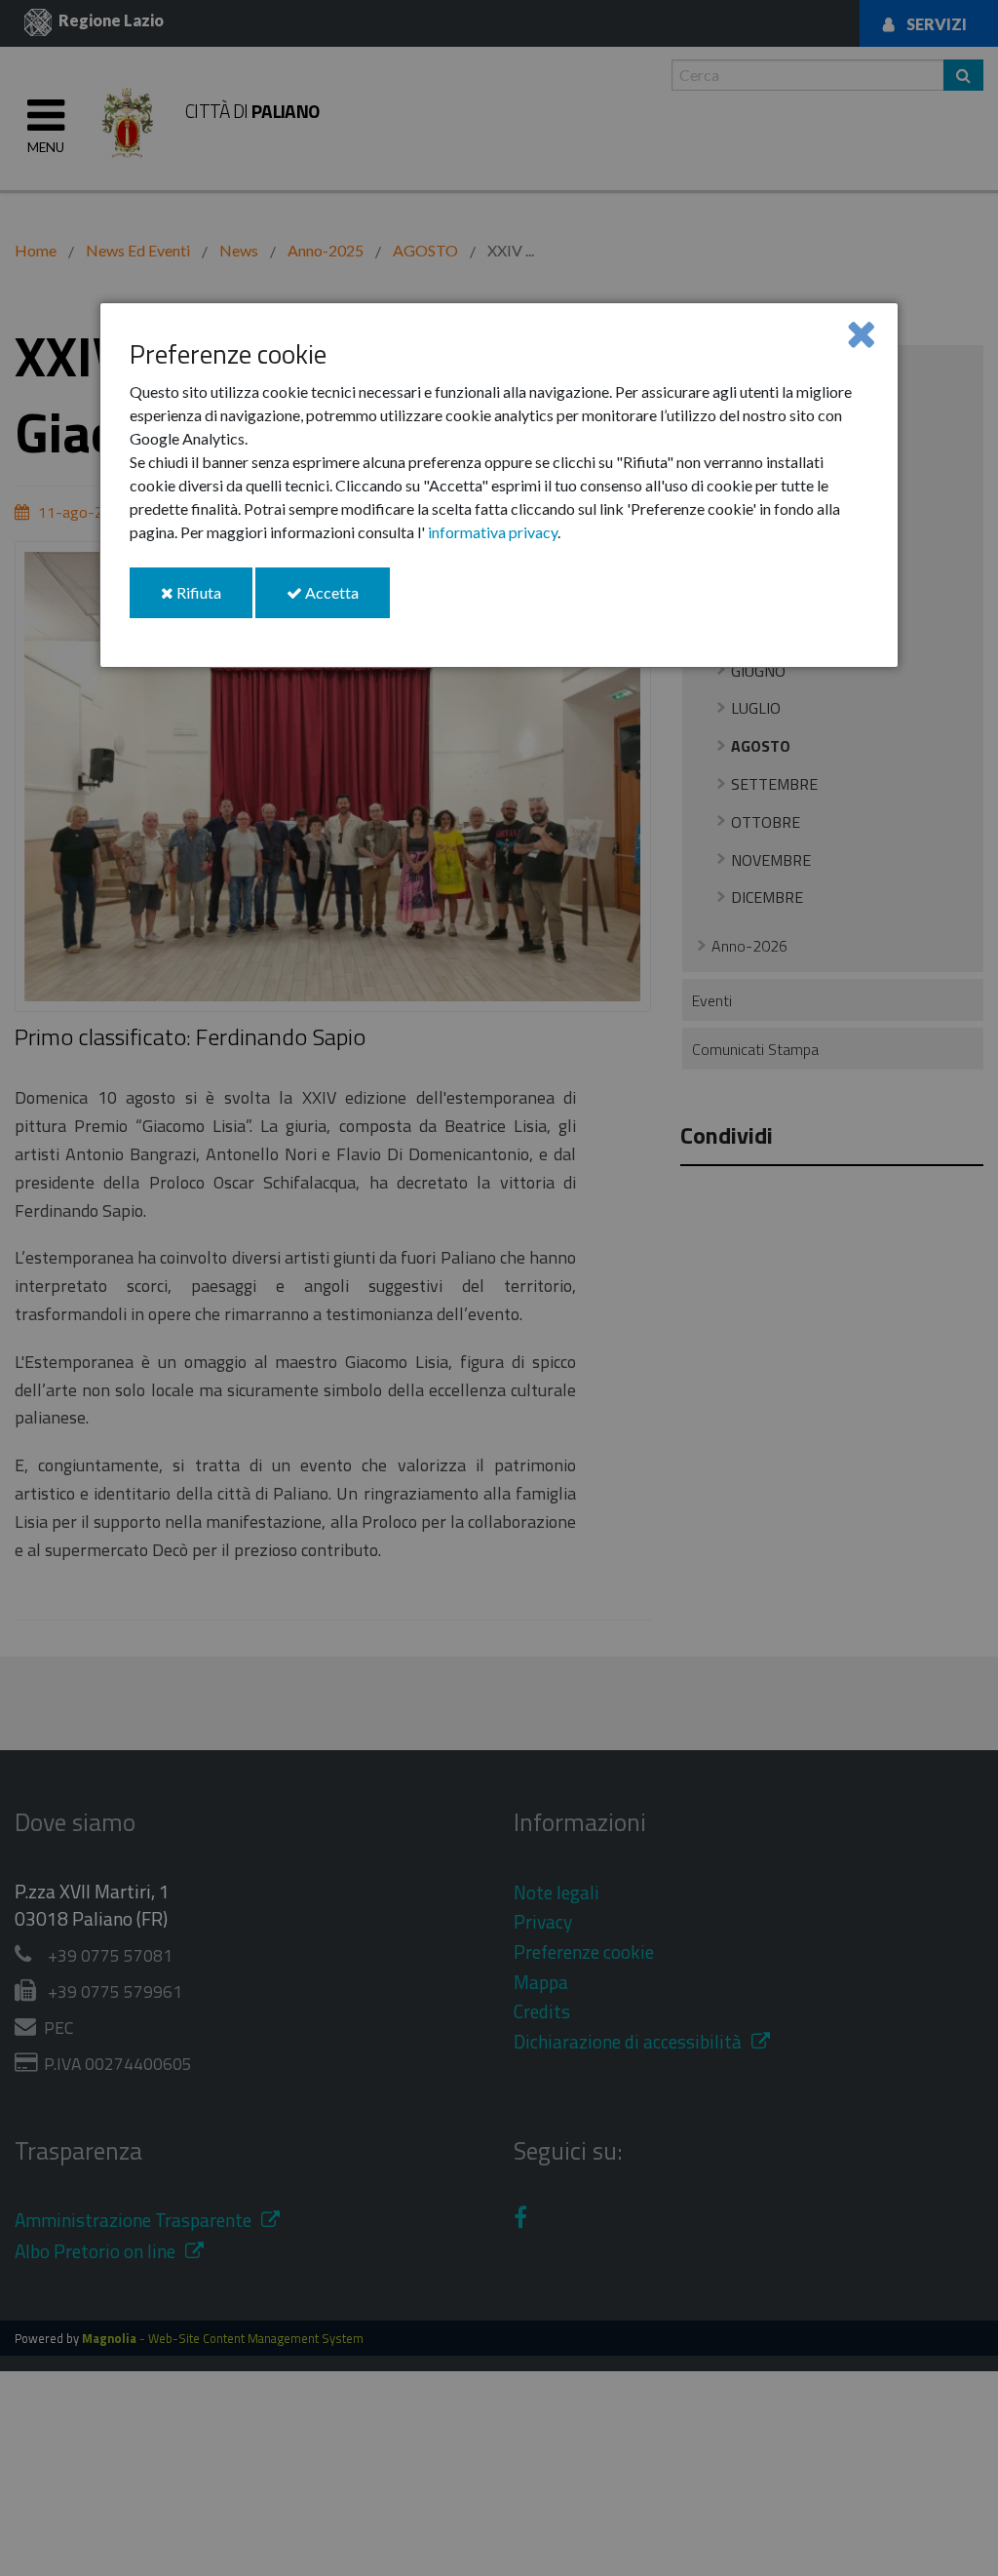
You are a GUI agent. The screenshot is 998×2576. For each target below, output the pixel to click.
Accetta (346, 600)
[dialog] (499, 485)
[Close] (861, 333)
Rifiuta (213, 600)
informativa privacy (493, 532)
